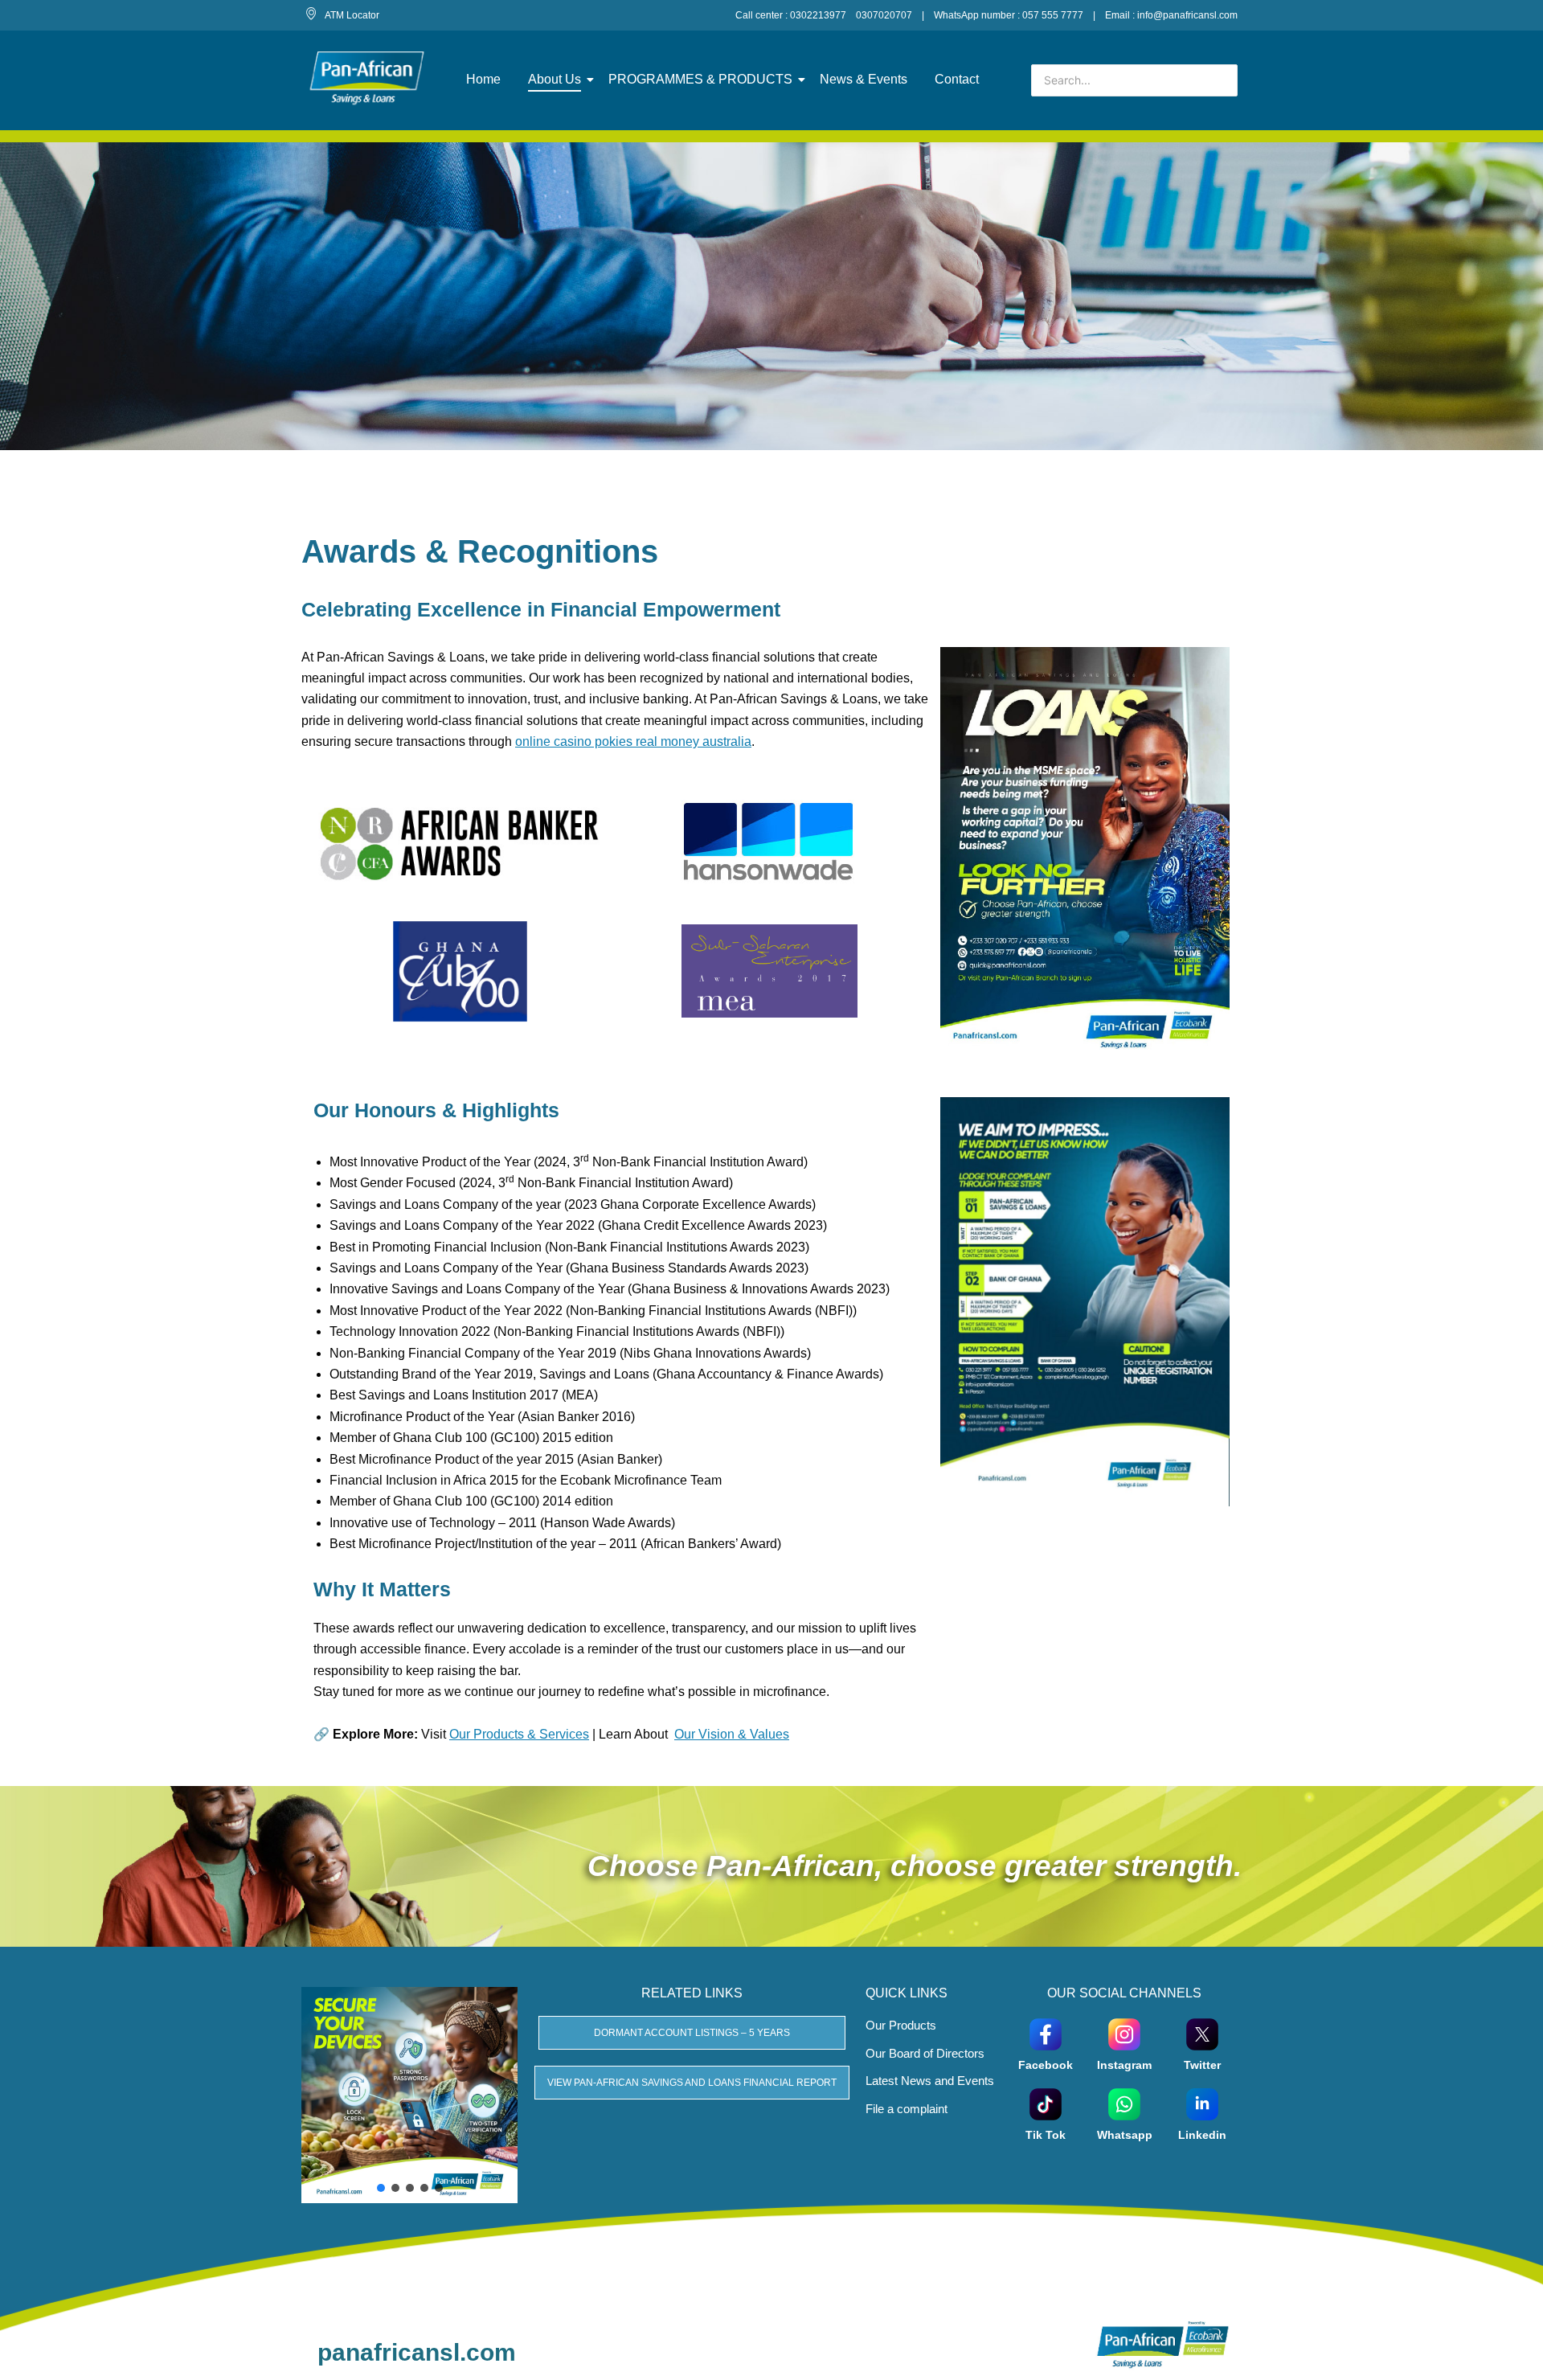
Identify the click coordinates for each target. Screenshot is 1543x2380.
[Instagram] (1124, 2033)
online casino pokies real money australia (633, 741)
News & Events (864, 79)
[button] (381, 2188)
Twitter (1202, 2065)
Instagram (1124, 2065)
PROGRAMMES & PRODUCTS (700, 79)
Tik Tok (1046, 2135)
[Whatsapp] (1124, 2103)
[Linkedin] (1202, 2103)
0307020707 (884, 15)
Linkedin (1202, 2135)
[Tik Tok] (1046, 2103)
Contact (957, 79)
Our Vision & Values (732, 1734)
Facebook (1046, 2065)
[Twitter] (1202, 2033)
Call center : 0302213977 (791, 15)
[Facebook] (1046, 2033)
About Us (555, 79)
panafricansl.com (417, 2352)
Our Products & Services (519, 1734)
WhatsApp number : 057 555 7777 (1009, 15)
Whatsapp (1125, 2135)
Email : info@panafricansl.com (1171, 15)
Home (483, 79)
